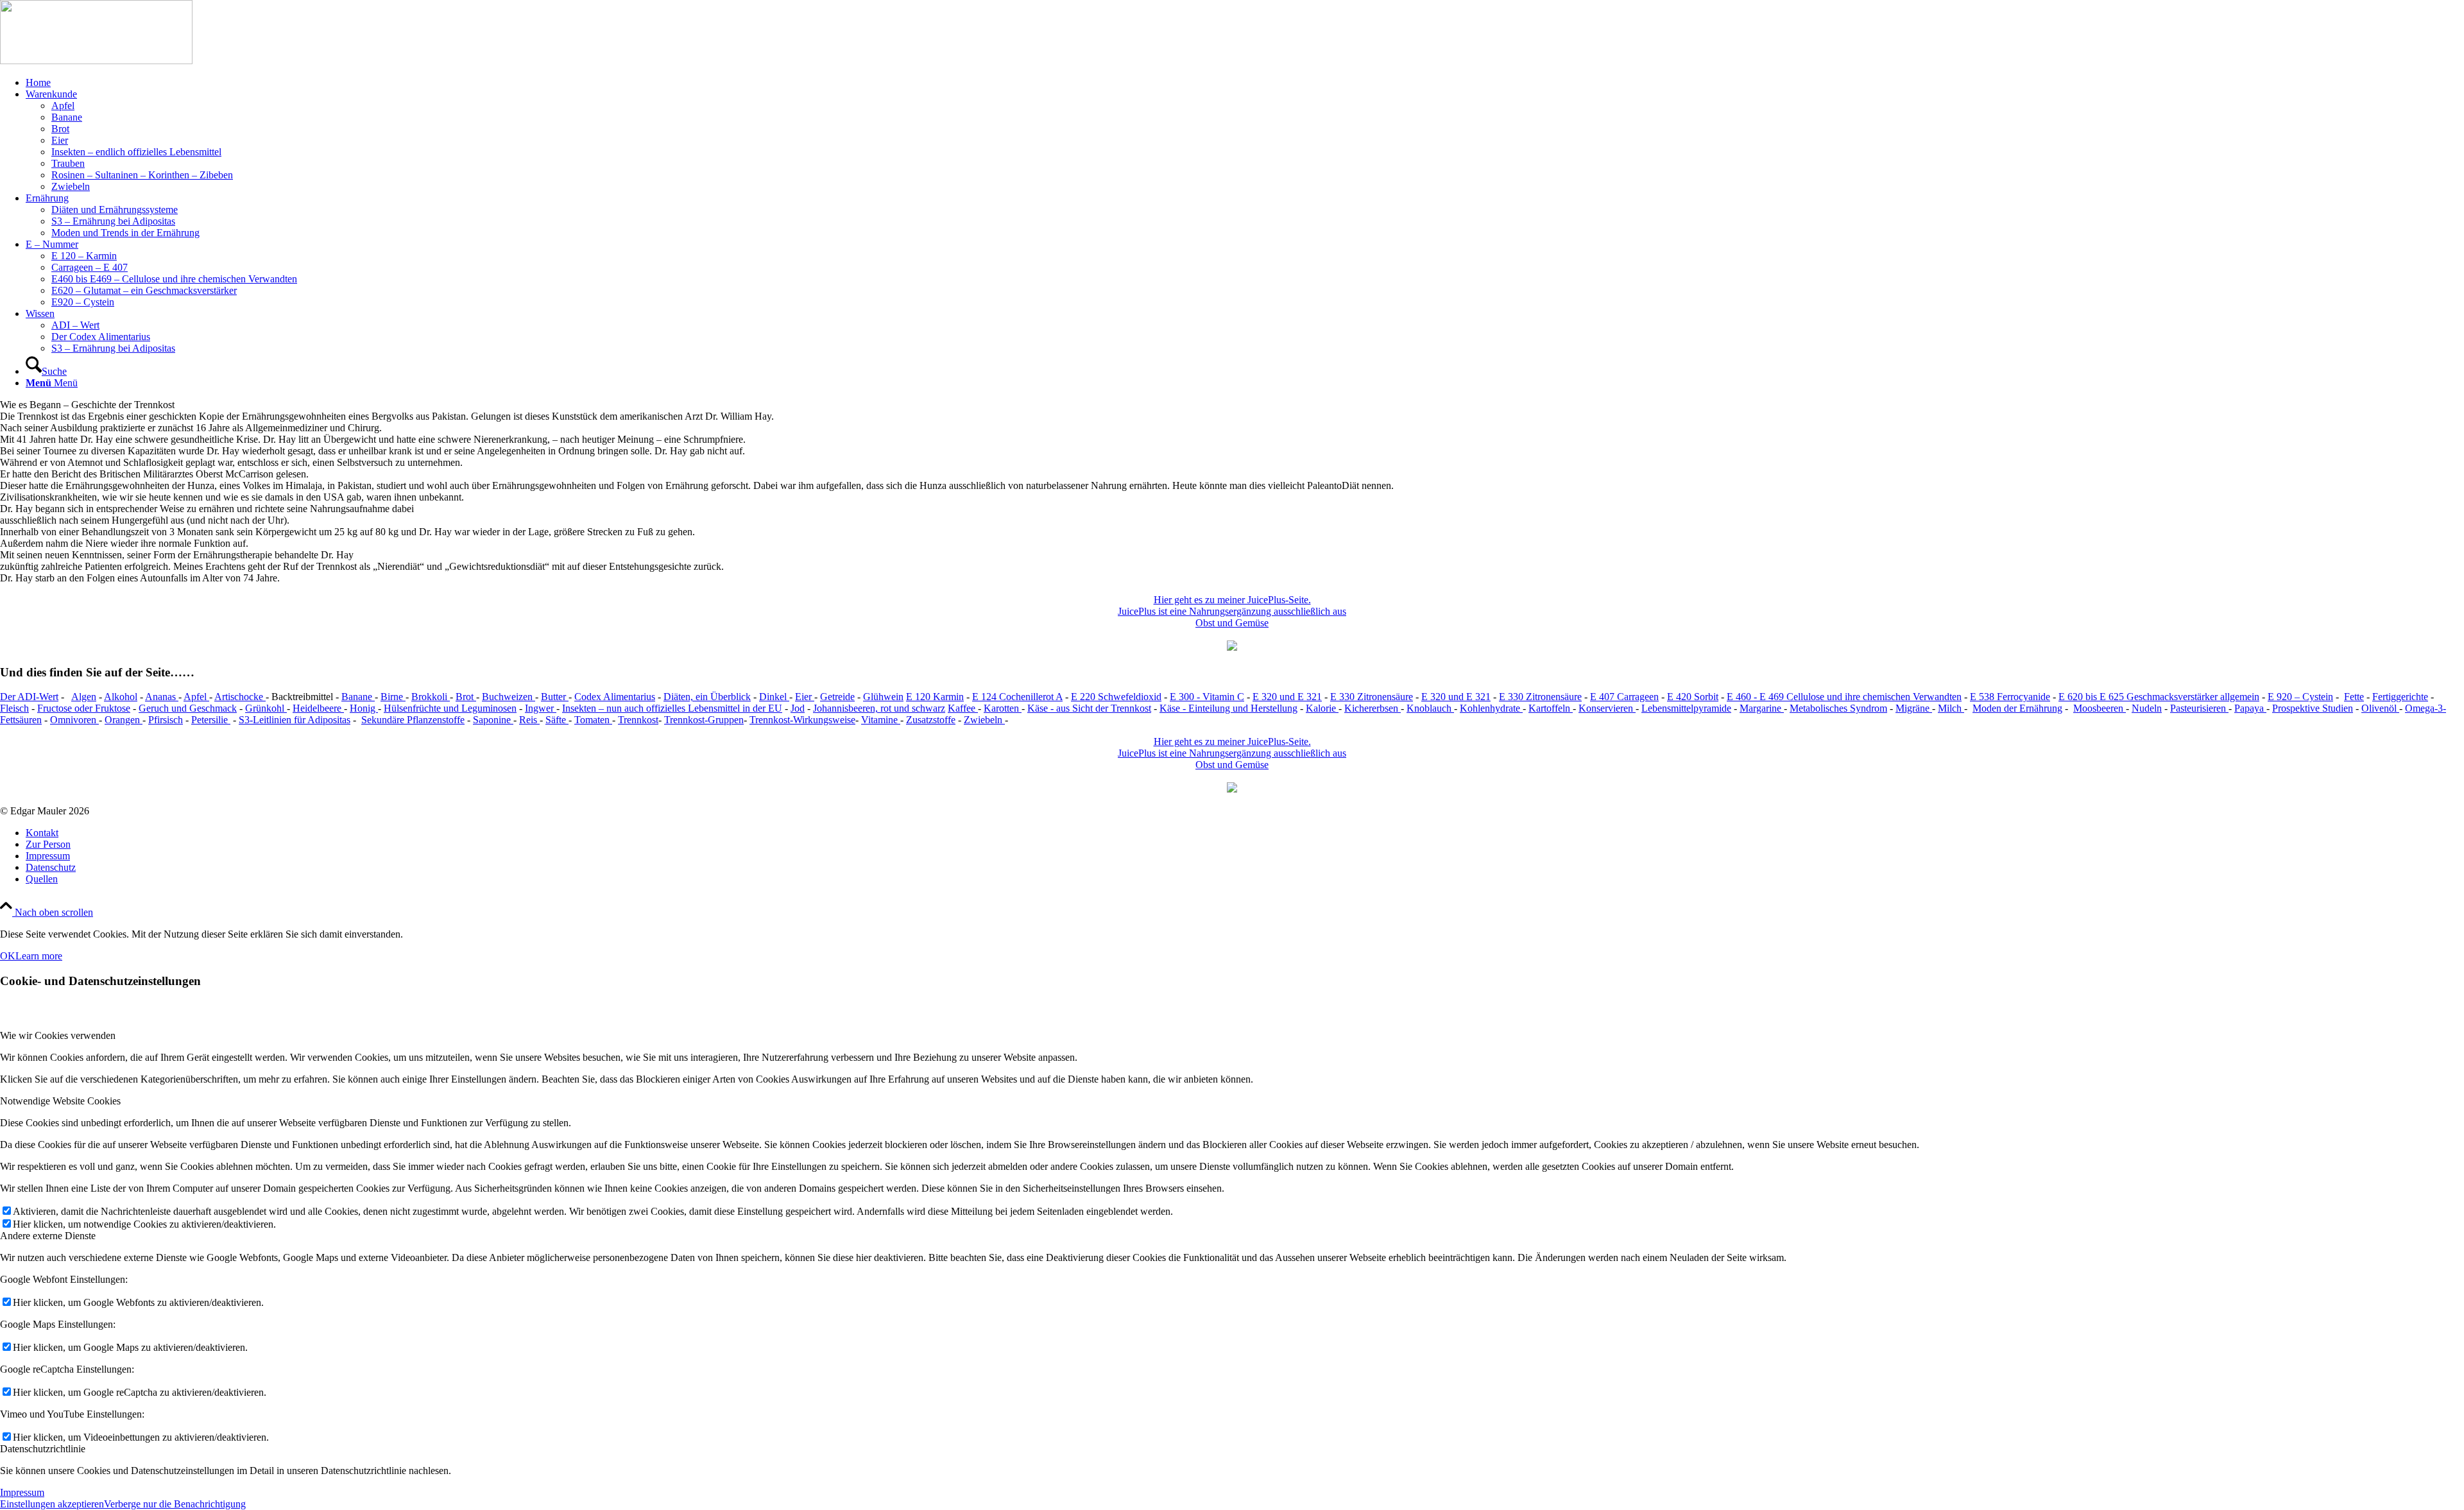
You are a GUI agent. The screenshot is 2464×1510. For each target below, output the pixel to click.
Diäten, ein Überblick (707, 697)
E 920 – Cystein (2300, 697)
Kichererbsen (1373, 708)
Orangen (124, 720)
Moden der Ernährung (2017, 708)
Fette (2354, 697)
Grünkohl (266, 708)
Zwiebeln (984, 720)
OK (8, 956)
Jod (798, 708)
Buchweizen (509, 697)
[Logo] (96, 61)
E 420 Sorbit (1693, 697)
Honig (364, 708)
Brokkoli (431, 697)
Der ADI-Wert (29, 697)
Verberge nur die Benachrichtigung (175, 1504)
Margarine (1762, 708)
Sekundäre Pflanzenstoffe (413, 720)
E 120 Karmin (935, 697)
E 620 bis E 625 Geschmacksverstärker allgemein (2159, 697)
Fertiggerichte (2400, 697)
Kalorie (1322, 708)
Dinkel (774, 697)
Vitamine (881, 720)
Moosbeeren (2100, 708)
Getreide (837, 697)
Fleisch (14, 708)
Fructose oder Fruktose (84, 708)
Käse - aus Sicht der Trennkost (1089, 708)
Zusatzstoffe (931, 720)
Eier (805, 697)
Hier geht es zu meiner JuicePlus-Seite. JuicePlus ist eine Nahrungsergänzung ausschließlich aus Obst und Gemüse (1232, 611)
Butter (555, 697)
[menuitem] (1245, 83)
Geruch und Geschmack (188, 708)
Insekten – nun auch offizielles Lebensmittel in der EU (672, 708)
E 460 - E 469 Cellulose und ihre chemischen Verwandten (1844, 697)
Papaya (2250, 708)
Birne (393, 697)
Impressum (22, 1492)
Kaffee (963, 708)
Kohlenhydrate (1491, 708)
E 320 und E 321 (1287, 697)
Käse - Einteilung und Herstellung (1228, 708)
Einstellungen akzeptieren (52, 1504)
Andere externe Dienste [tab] (48, 1236)
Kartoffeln (1551, 708)
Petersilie (211, 720)
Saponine (493, 720)
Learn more (39, 956)
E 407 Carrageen (1624, 697)
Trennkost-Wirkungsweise (802, 720)
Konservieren (1607, 708)
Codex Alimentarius (615, 697)
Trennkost (638, 720)
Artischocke (240, 697)
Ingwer (541, 708)
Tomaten (593, 720)
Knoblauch (1430, 708)
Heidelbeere (318, 708)
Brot (466, 697)
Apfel (196, 697)
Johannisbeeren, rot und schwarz (879, 708)
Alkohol (121, 697)
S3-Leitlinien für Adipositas (295, 720)
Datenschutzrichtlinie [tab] (43, 1449)
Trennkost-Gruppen (704, 720)
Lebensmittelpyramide (1686, 708)
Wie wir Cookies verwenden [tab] (58, 1035)
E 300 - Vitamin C (1207, 697)
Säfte (557, 720)
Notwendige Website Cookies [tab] (60, 1101)
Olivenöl (2380, 708)
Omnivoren (74, 720)
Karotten (1003, 708)
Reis (529, 720)
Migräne (1914, 708)
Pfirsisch (166, 720)
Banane (358, 697)
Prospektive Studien (2313, 708)
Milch (1951, 708)
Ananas (162, 697)
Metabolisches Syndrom (1838, 708)
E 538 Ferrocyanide (2010, 697)
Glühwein (883, 697)
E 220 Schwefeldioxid (1116, 697)
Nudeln (2147, 708)
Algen (84, 697)
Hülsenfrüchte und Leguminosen (450, 708)
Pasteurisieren (2199, 708)
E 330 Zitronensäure (1372, 697)
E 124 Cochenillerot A (1017, 697)
